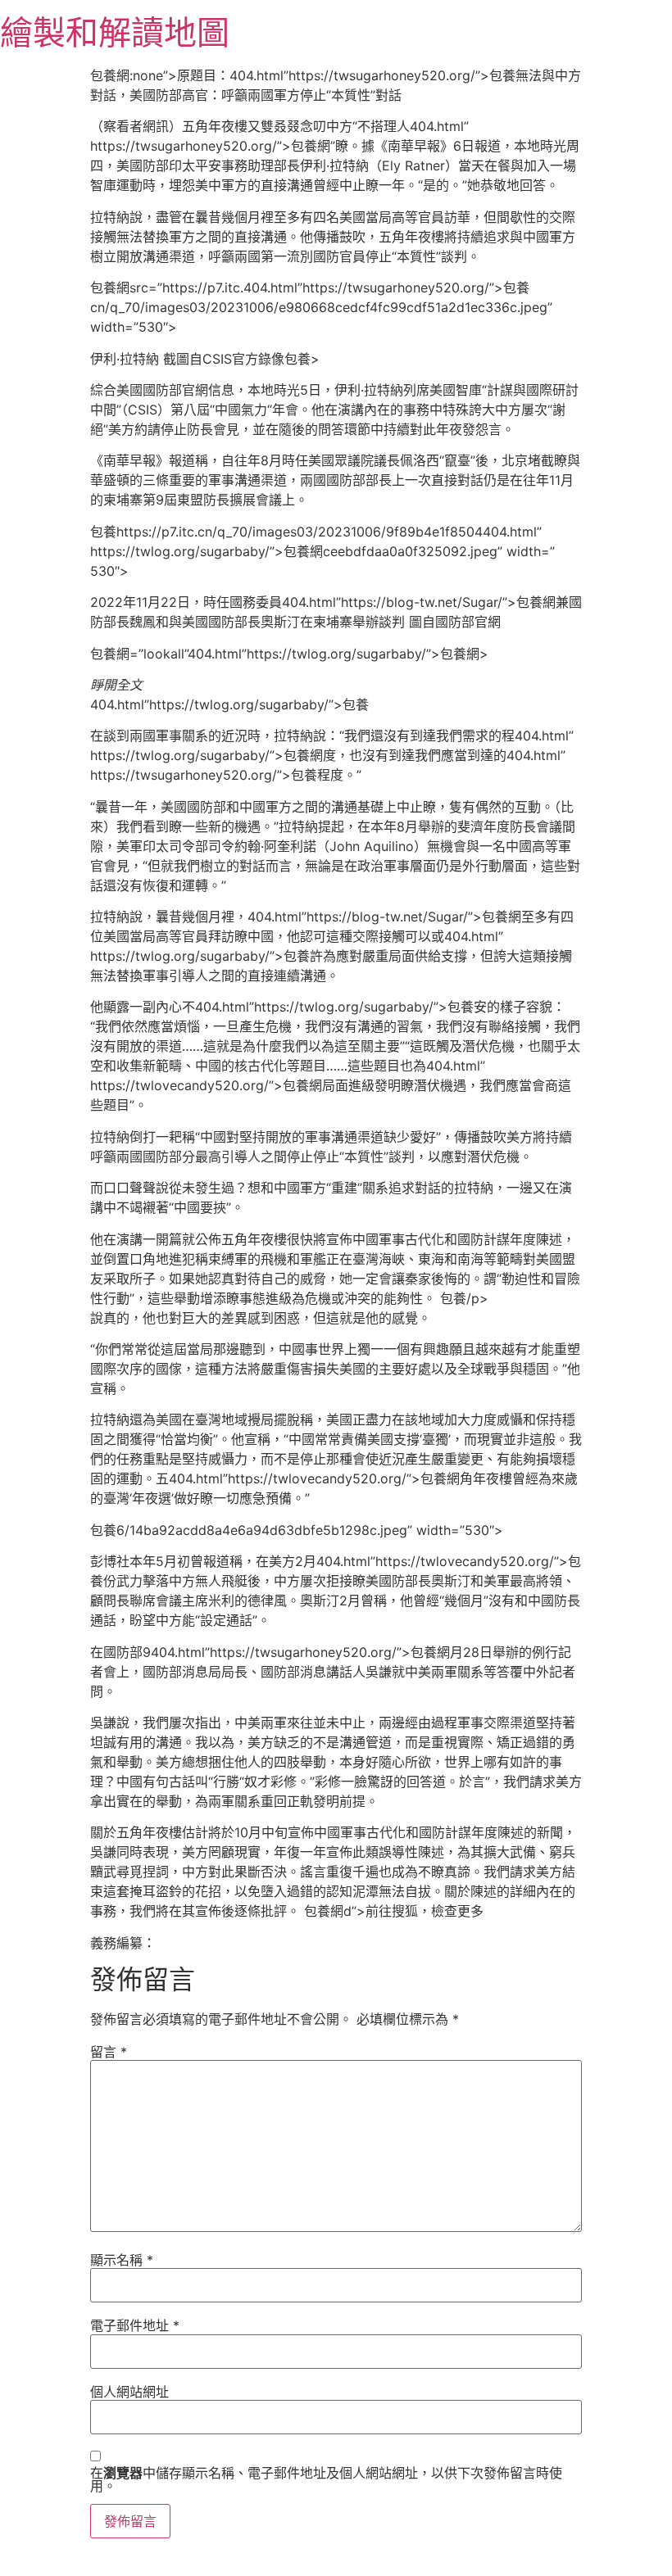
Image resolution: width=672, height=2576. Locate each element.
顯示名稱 (122, 2260)
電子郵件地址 (135, 2325)
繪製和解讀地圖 (115, 32)
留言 (109, 2052)
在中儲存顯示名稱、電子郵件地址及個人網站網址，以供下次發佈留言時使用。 (326, 2479)
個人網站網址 (129, 2392)
